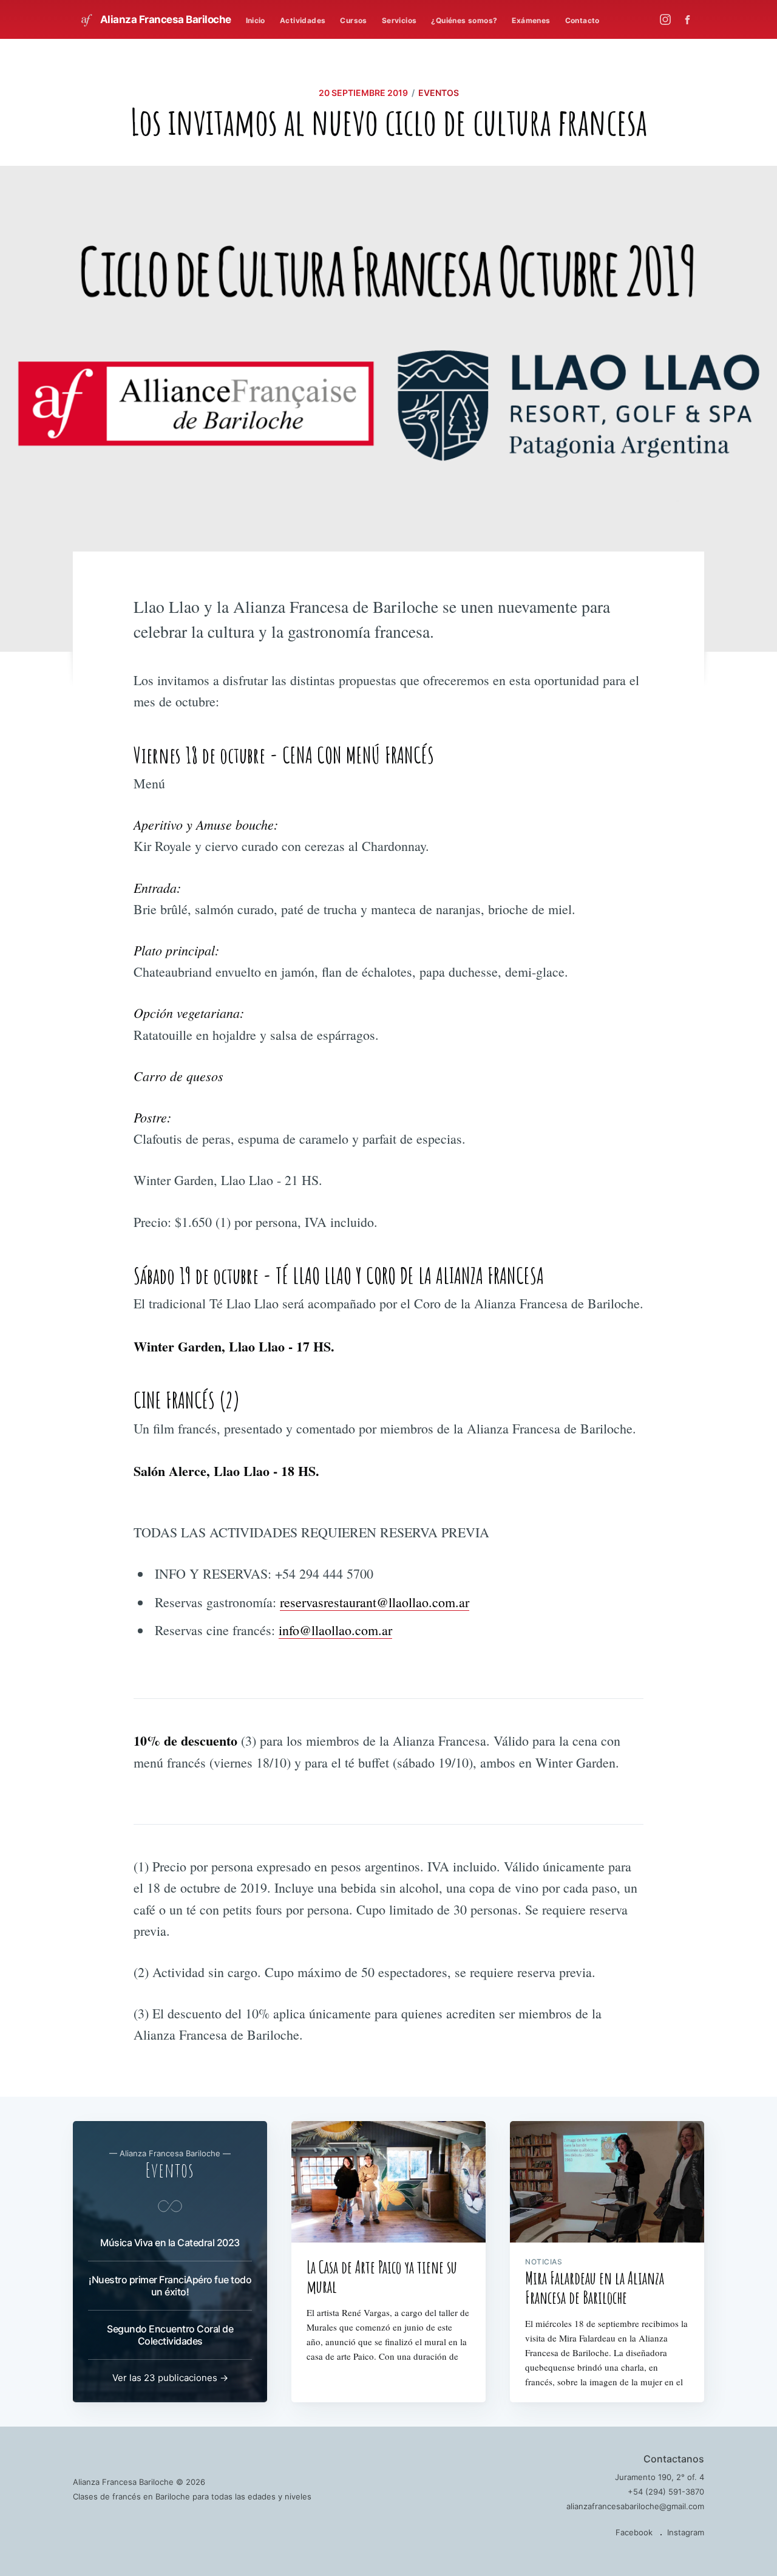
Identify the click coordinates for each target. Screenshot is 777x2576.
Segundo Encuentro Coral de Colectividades (170, 2335)
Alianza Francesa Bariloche (165, 19)
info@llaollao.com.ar (335, 1630)
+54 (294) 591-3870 (666, 2492)
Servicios (399, 20)
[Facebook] (690, 20)
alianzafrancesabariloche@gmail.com (635, 2506)
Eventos (439, 93)
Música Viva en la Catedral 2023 (170, 2243)
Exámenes (531, 20)
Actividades (303, 20)
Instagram (686, 2532)
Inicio (256, 20)
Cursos (353, 20)
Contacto (582, 20)
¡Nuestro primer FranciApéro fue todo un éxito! (170, 2286)
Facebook (634, 2532)
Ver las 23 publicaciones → (170, 2378)
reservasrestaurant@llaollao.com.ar (375, 1602)
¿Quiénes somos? (464, 20)
